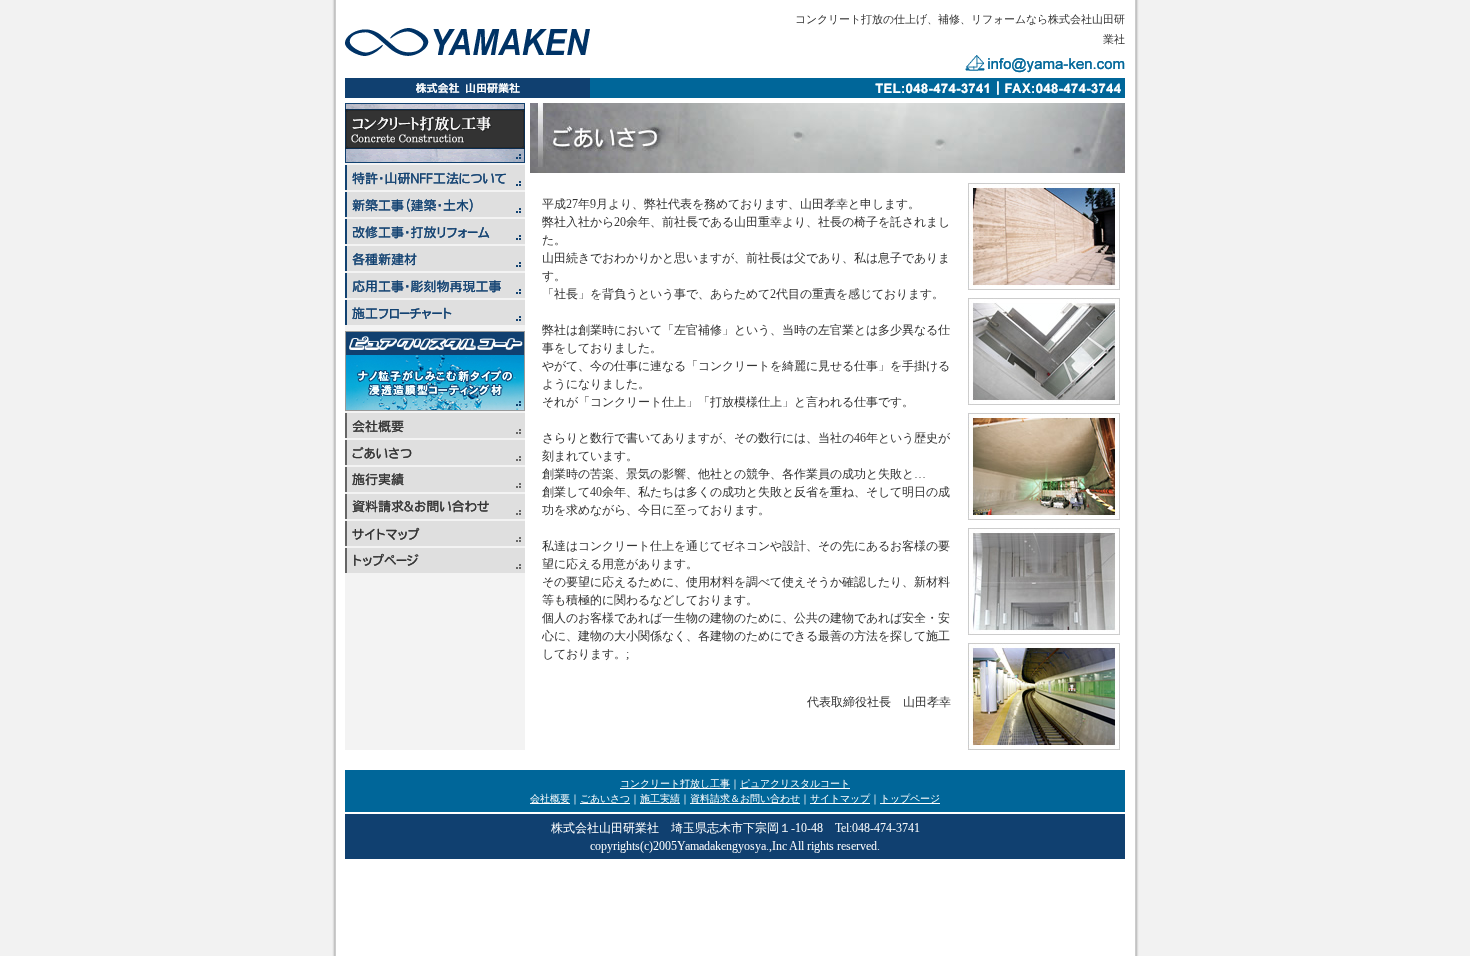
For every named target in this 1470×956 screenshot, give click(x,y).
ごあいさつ (605, 798)
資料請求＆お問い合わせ (745, 798)
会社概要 (550, 798)
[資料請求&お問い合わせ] (435, 513)
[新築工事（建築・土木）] (435, 211)
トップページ (910, 798)
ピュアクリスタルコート (795, 783)
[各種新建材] (435, 265)
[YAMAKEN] (467, 50)
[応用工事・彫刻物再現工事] (435, 292)
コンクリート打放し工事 (675, 783)
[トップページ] (435, 567)
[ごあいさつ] (435, 459)
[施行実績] (435, 486)
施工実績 (660, 798)
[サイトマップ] (435, 540)
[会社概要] (435, 432)
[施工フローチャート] (435, 319)
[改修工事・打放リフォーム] (435, 238)
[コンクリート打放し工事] (435, 157)
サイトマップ (840, 798)
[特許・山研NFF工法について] (435, 184)
